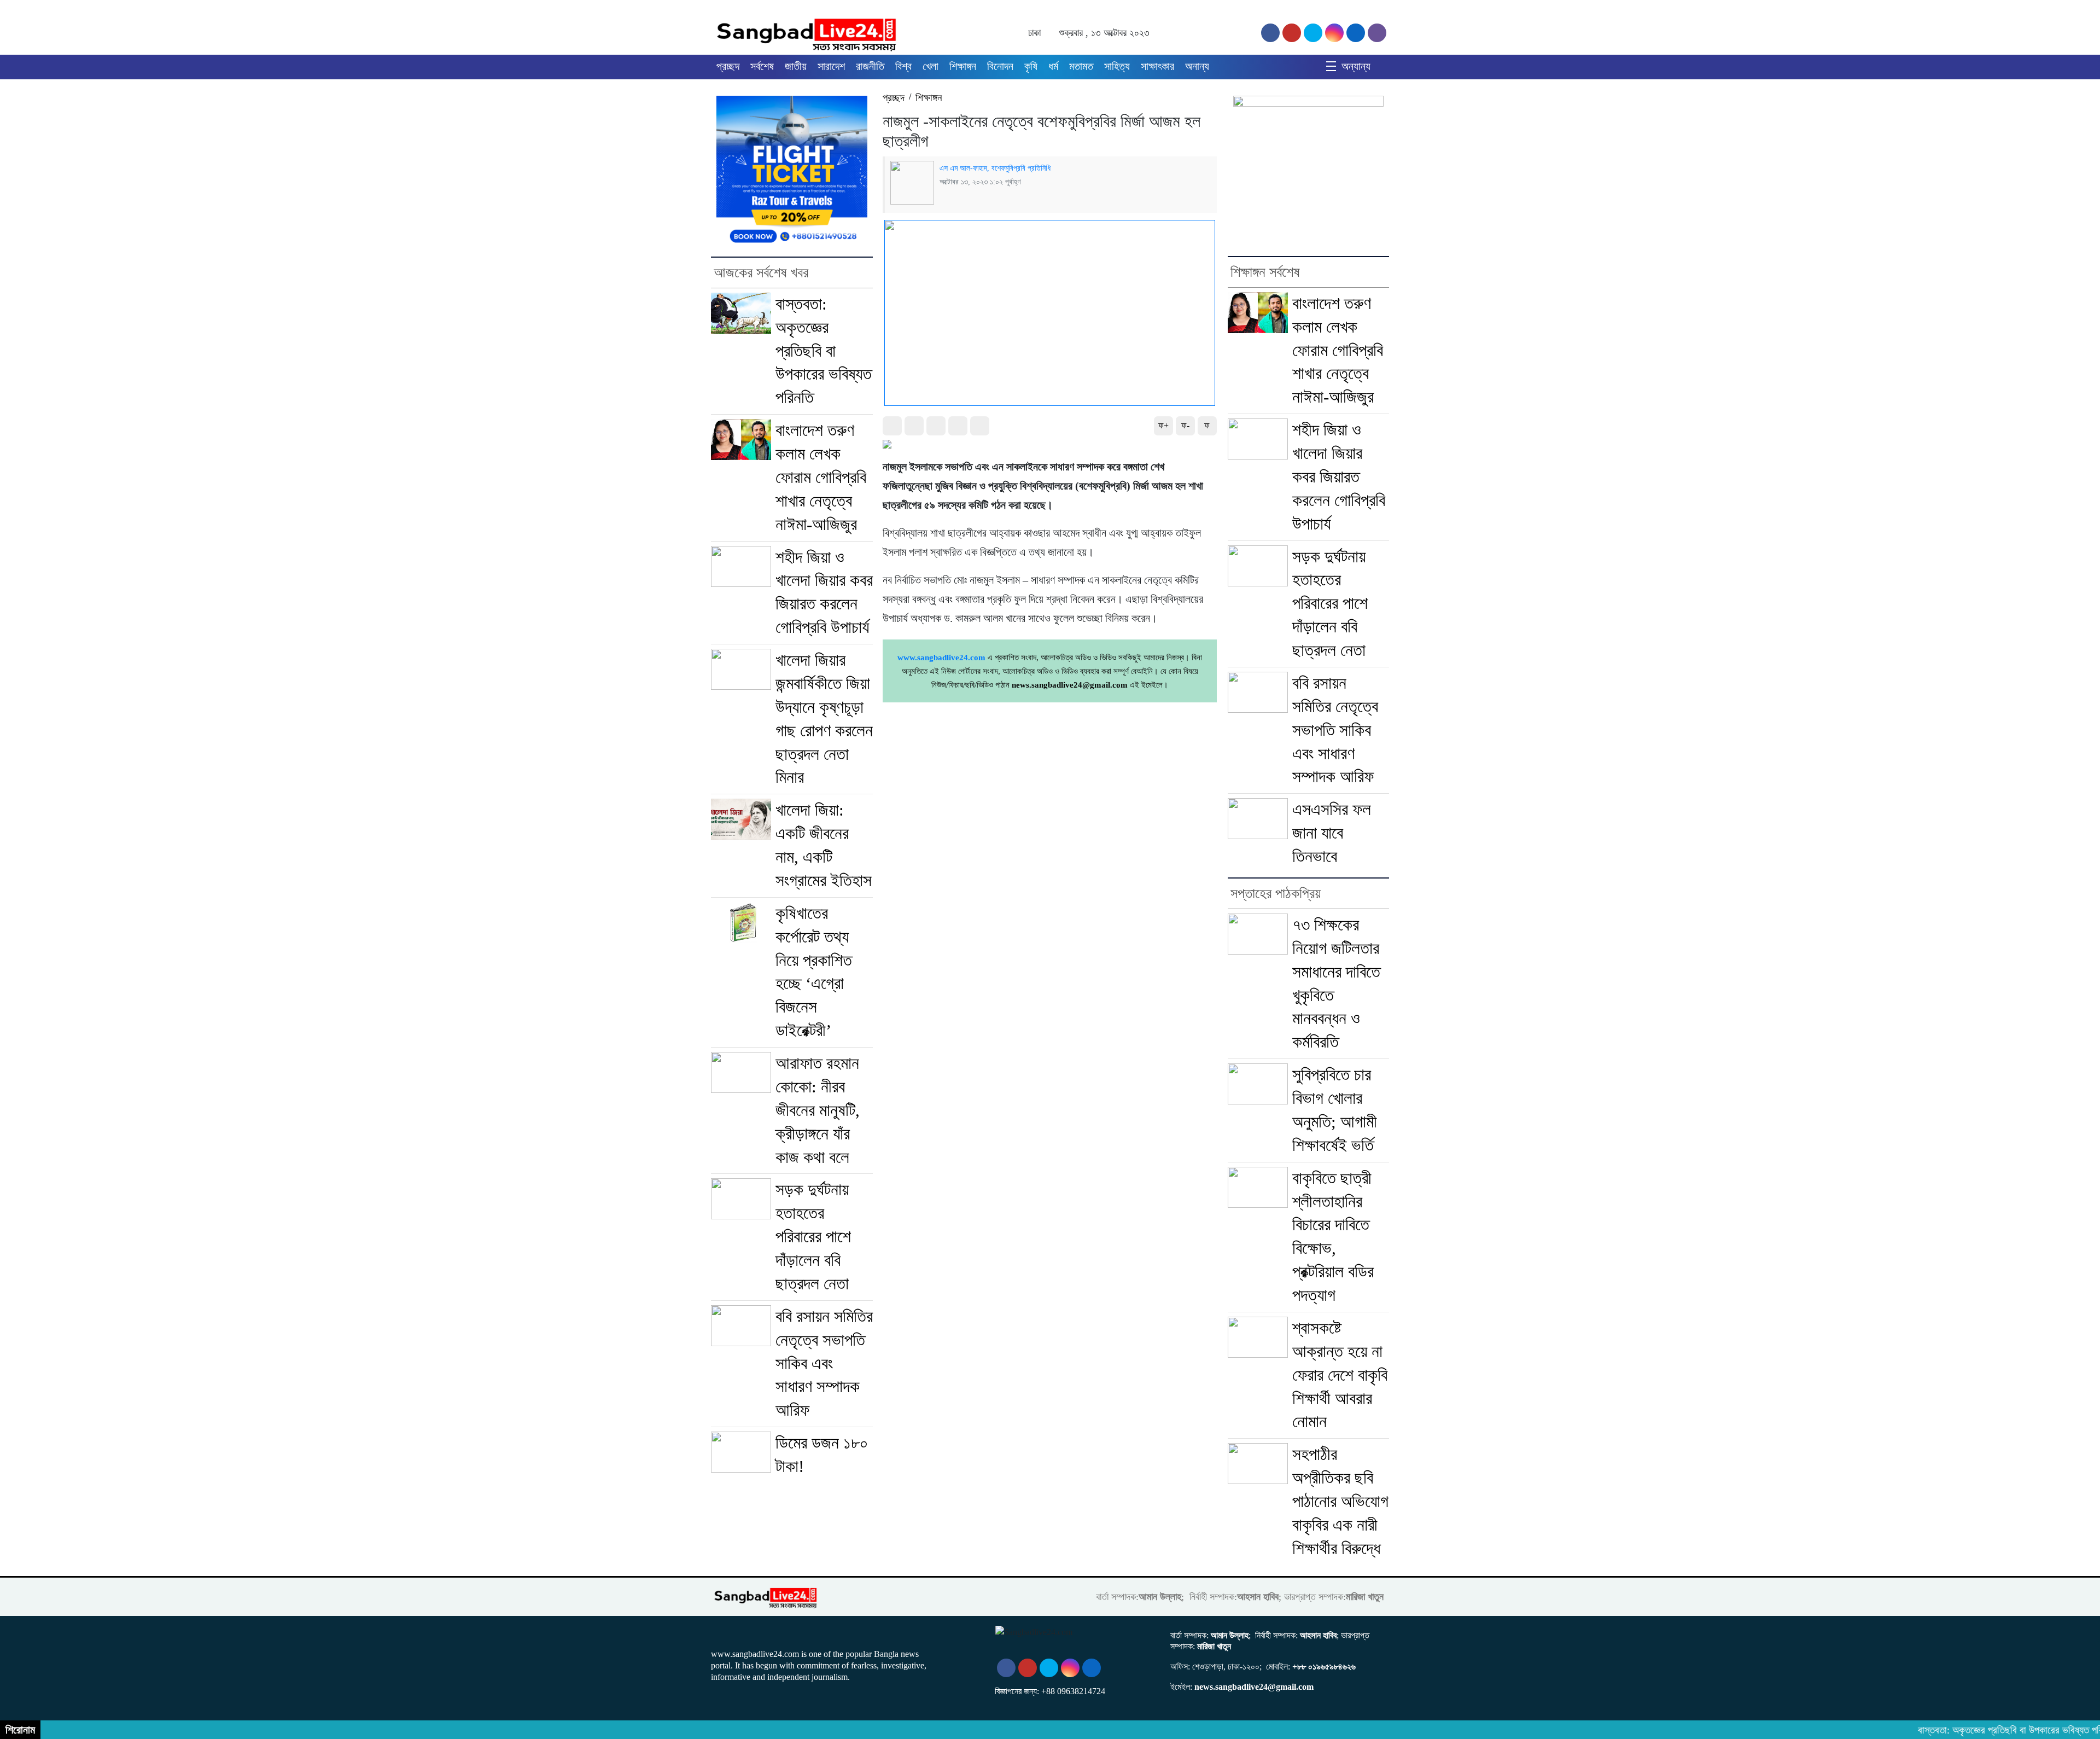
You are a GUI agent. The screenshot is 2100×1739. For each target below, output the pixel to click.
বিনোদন (1000, 66)
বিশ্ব (903, 66)
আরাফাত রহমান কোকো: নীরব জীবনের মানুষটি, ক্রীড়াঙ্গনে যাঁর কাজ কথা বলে (818, 1110)
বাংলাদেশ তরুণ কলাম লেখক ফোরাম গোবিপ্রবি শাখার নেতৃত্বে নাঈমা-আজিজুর (821, 477)
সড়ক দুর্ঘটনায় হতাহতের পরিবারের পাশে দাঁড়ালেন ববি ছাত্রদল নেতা (813, 1237)
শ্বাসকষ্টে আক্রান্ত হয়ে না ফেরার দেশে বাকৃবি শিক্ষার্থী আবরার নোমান (1340, 1375)
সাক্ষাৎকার (1157, 66)
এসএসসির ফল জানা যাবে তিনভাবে (1332, 833)
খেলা (931, 66)
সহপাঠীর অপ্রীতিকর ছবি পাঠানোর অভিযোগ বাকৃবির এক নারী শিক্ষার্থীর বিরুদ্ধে (1340, 1501)
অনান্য (1197, 66)
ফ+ (1163, 425)
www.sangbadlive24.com (941, 658)
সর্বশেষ (762, 66)
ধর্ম (1053, 66)
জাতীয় (796, 66)
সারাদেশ (831, 66)
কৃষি (1031, 66)
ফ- (1185, 425)
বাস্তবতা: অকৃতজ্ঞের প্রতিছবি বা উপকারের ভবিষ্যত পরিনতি (824, 351)
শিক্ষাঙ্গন (963, 66)
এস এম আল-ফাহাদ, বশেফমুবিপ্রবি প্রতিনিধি (995, 168)
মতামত (1081, 66)
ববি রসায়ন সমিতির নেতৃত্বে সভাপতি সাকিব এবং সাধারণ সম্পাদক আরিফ (824, 1363)
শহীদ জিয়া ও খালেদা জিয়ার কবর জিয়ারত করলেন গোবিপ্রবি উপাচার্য (1339, 477)
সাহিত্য (1117, 66)
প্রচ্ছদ (728, 66)
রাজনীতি (870, 66)
